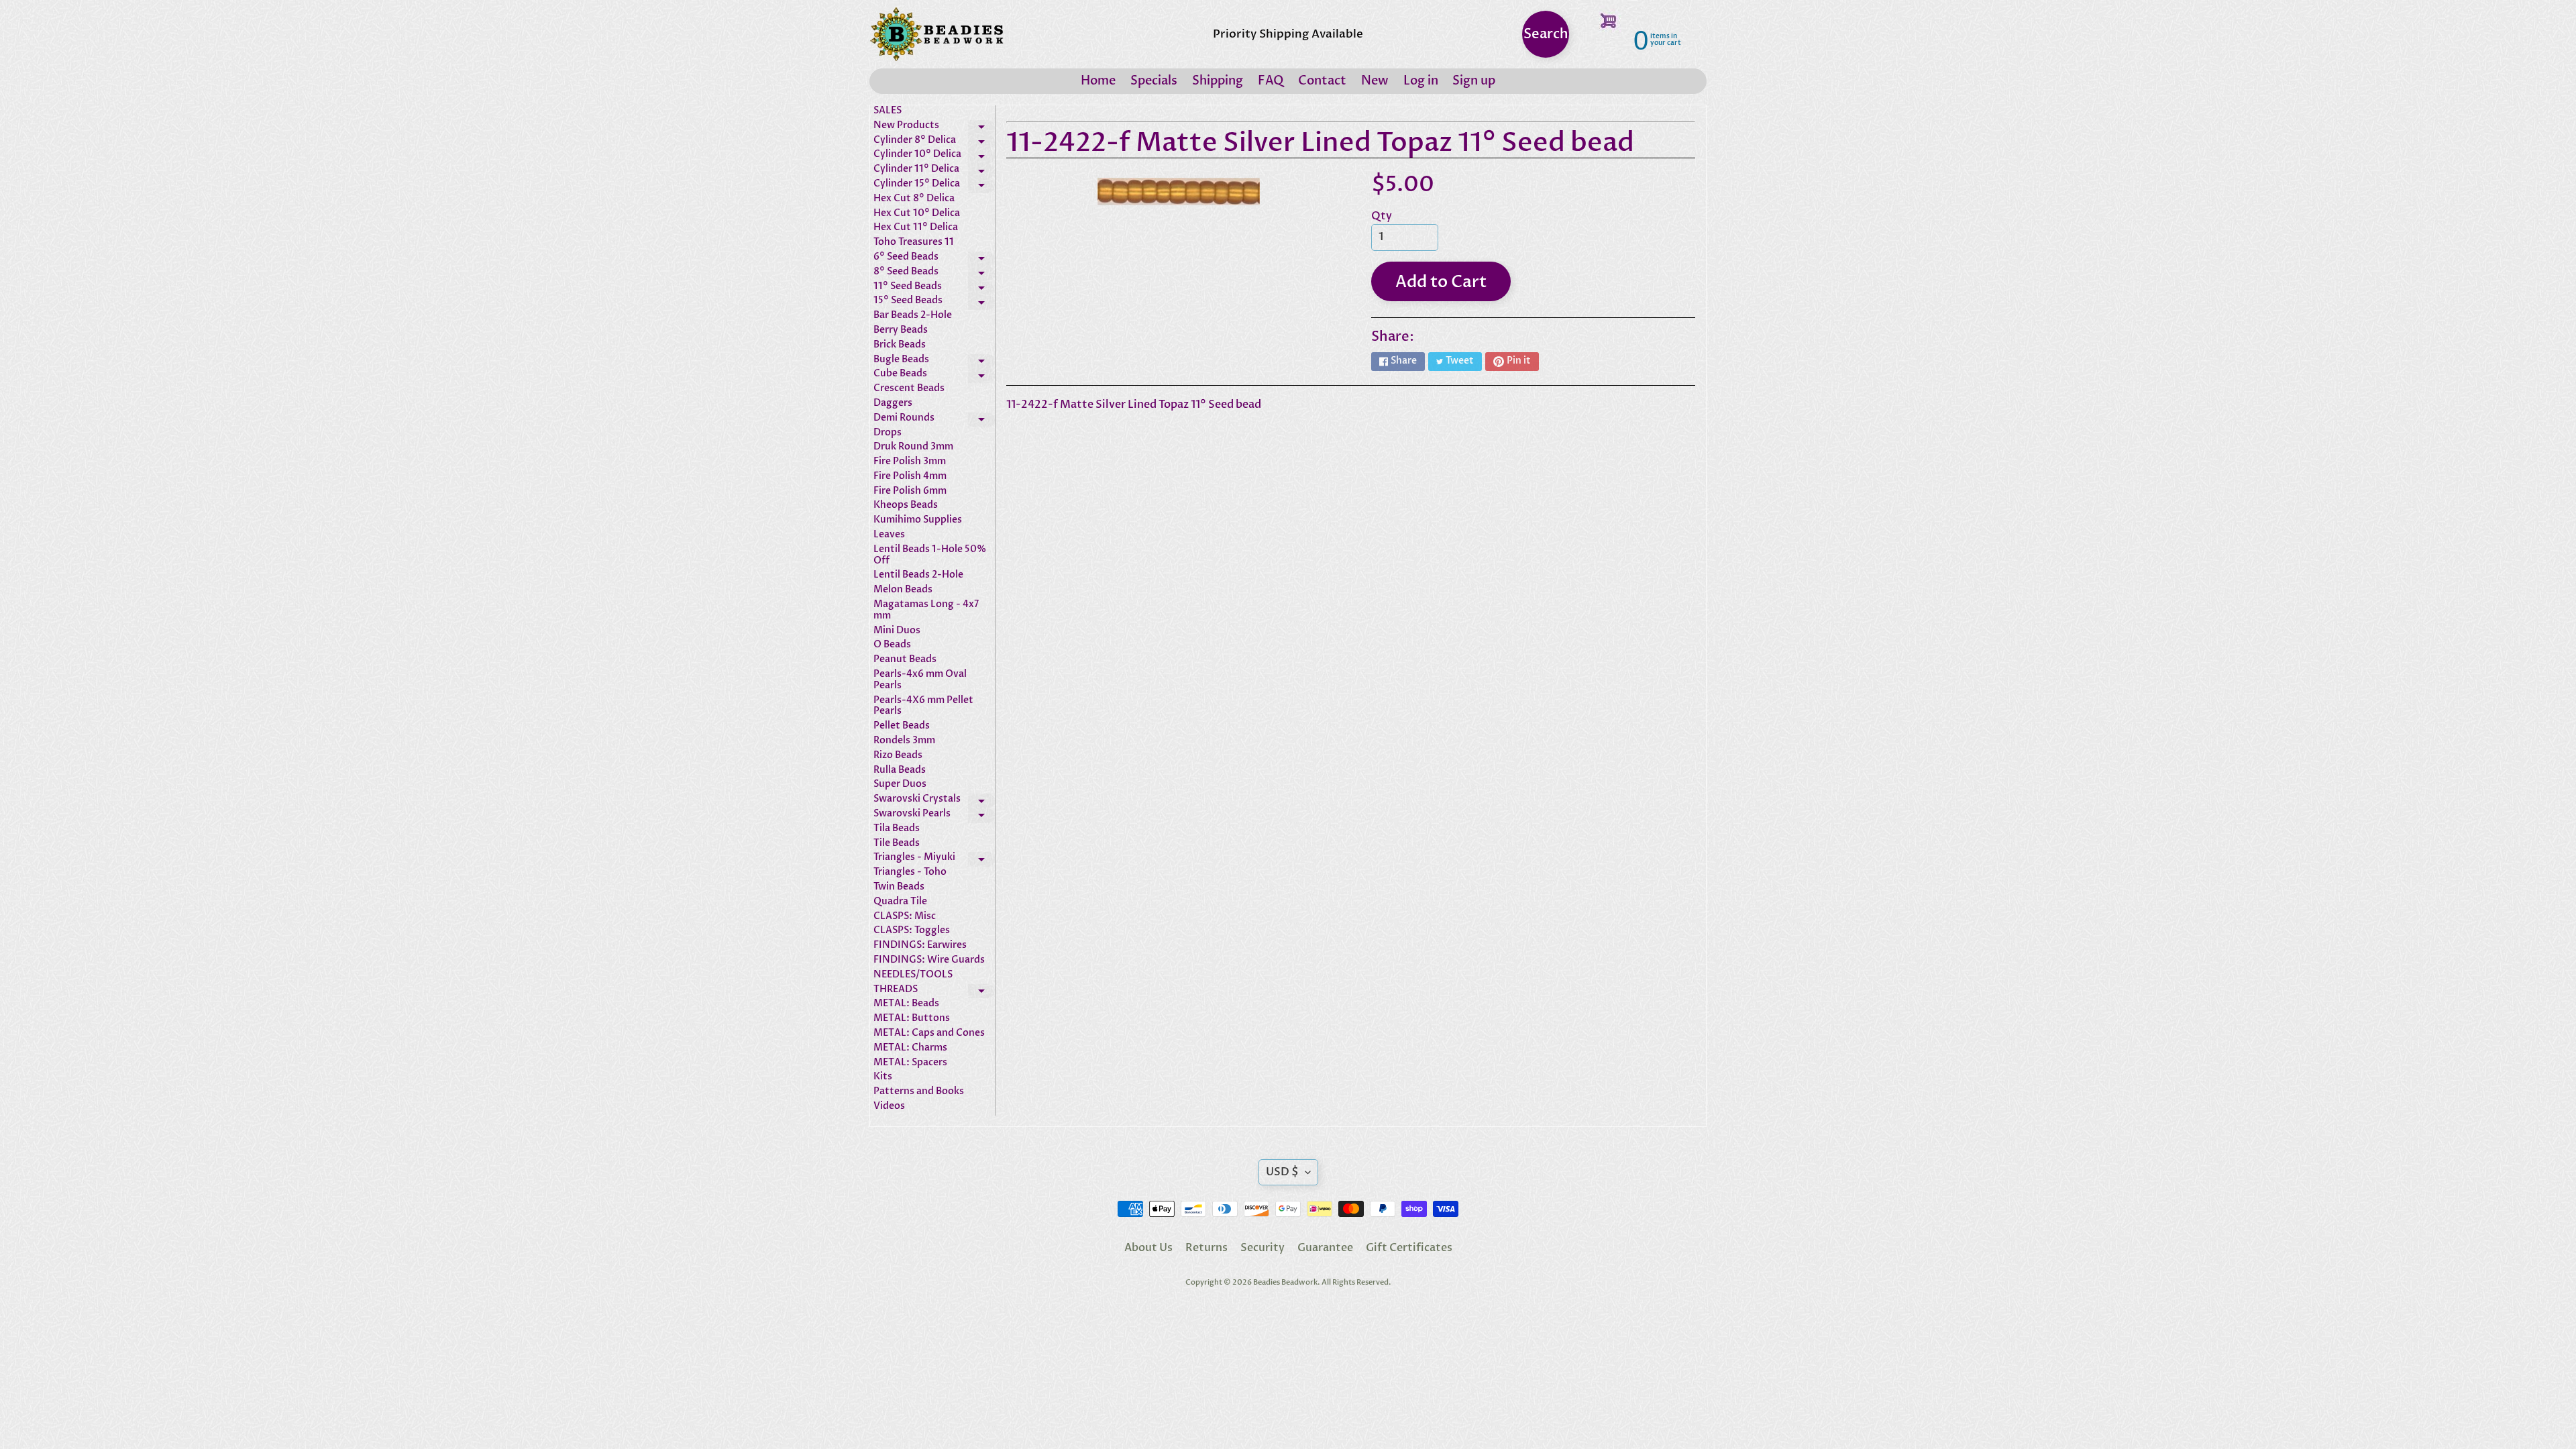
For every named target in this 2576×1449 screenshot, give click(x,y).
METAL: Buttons (912, 1019)
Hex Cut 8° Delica (914, 199)
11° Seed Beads (934, 288)
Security (1263, 1248)
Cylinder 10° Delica (934, 156)
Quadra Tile (900, 902)
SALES (888, 111)
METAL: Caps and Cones (929, 1033)
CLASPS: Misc (905, 917)
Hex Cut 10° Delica (917, 214)
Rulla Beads (900, 770)
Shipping (1218, 81)
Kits (883, 1077)
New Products (934, 127)
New (1375, 81)
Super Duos (900, 785)
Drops (888, 433)
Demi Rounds (934, 420)
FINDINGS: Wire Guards (929, 960)
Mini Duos (897, 631)
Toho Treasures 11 (914, 243)
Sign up (1474, 81)
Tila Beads (897, 829)
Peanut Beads (905, 660)
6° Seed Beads (934, 259)
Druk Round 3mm (913, 447)
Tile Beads (897, 844)
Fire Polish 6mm (910, 491)
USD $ (1282, 1172)
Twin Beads (899, 887)
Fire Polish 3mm (910, 462)
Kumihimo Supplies (918, 520)
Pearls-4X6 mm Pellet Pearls (923, 706)
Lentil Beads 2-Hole (918, 575)
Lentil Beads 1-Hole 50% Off (930, 555)
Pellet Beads (902, 726)
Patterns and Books (919, 1092)
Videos (889, 1107)
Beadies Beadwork (1285, 1282)
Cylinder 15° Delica (934, 186)
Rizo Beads (898, 756)
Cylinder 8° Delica (934, 142)
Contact (1322, 81)
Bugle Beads (934, 362)
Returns (1206, 1248)
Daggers (893, 404)
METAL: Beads (906, 1004)
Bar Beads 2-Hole (913, 316)
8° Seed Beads (934, 274)
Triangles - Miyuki (934, 859)
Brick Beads (900, 345)
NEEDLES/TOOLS (913, 975)
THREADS (934, 991)
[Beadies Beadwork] (936, 34)
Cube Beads (934, 376)
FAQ (1271, 81)
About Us (1148, 1248)
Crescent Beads (909, 389)
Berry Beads (901, 330)
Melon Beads (903, 590)
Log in (1421, 81)
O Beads (892, 645)
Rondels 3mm (904, 741)
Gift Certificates (1409, 1248)
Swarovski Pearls (934, 816)
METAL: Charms (910, 1048)
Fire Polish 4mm (910, 477)
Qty (1382, 216)
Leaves (889, 535)
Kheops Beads (906, 505)
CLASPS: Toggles (912, 931)
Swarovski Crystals (934, 801)
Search (1546, 34)
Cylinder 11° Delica (934, 171)
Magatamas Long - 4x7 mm (926, 610)
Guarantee (1325, 1248)
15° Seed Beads (934, 303)
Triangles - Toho (910, 872)
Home (1098, 81)
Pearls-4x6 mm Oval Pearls (920, 680)
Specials (1154, 81)
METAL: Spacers (910, 1063)
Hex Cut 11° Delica (916, 228)
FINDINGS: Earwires (920, 946)
